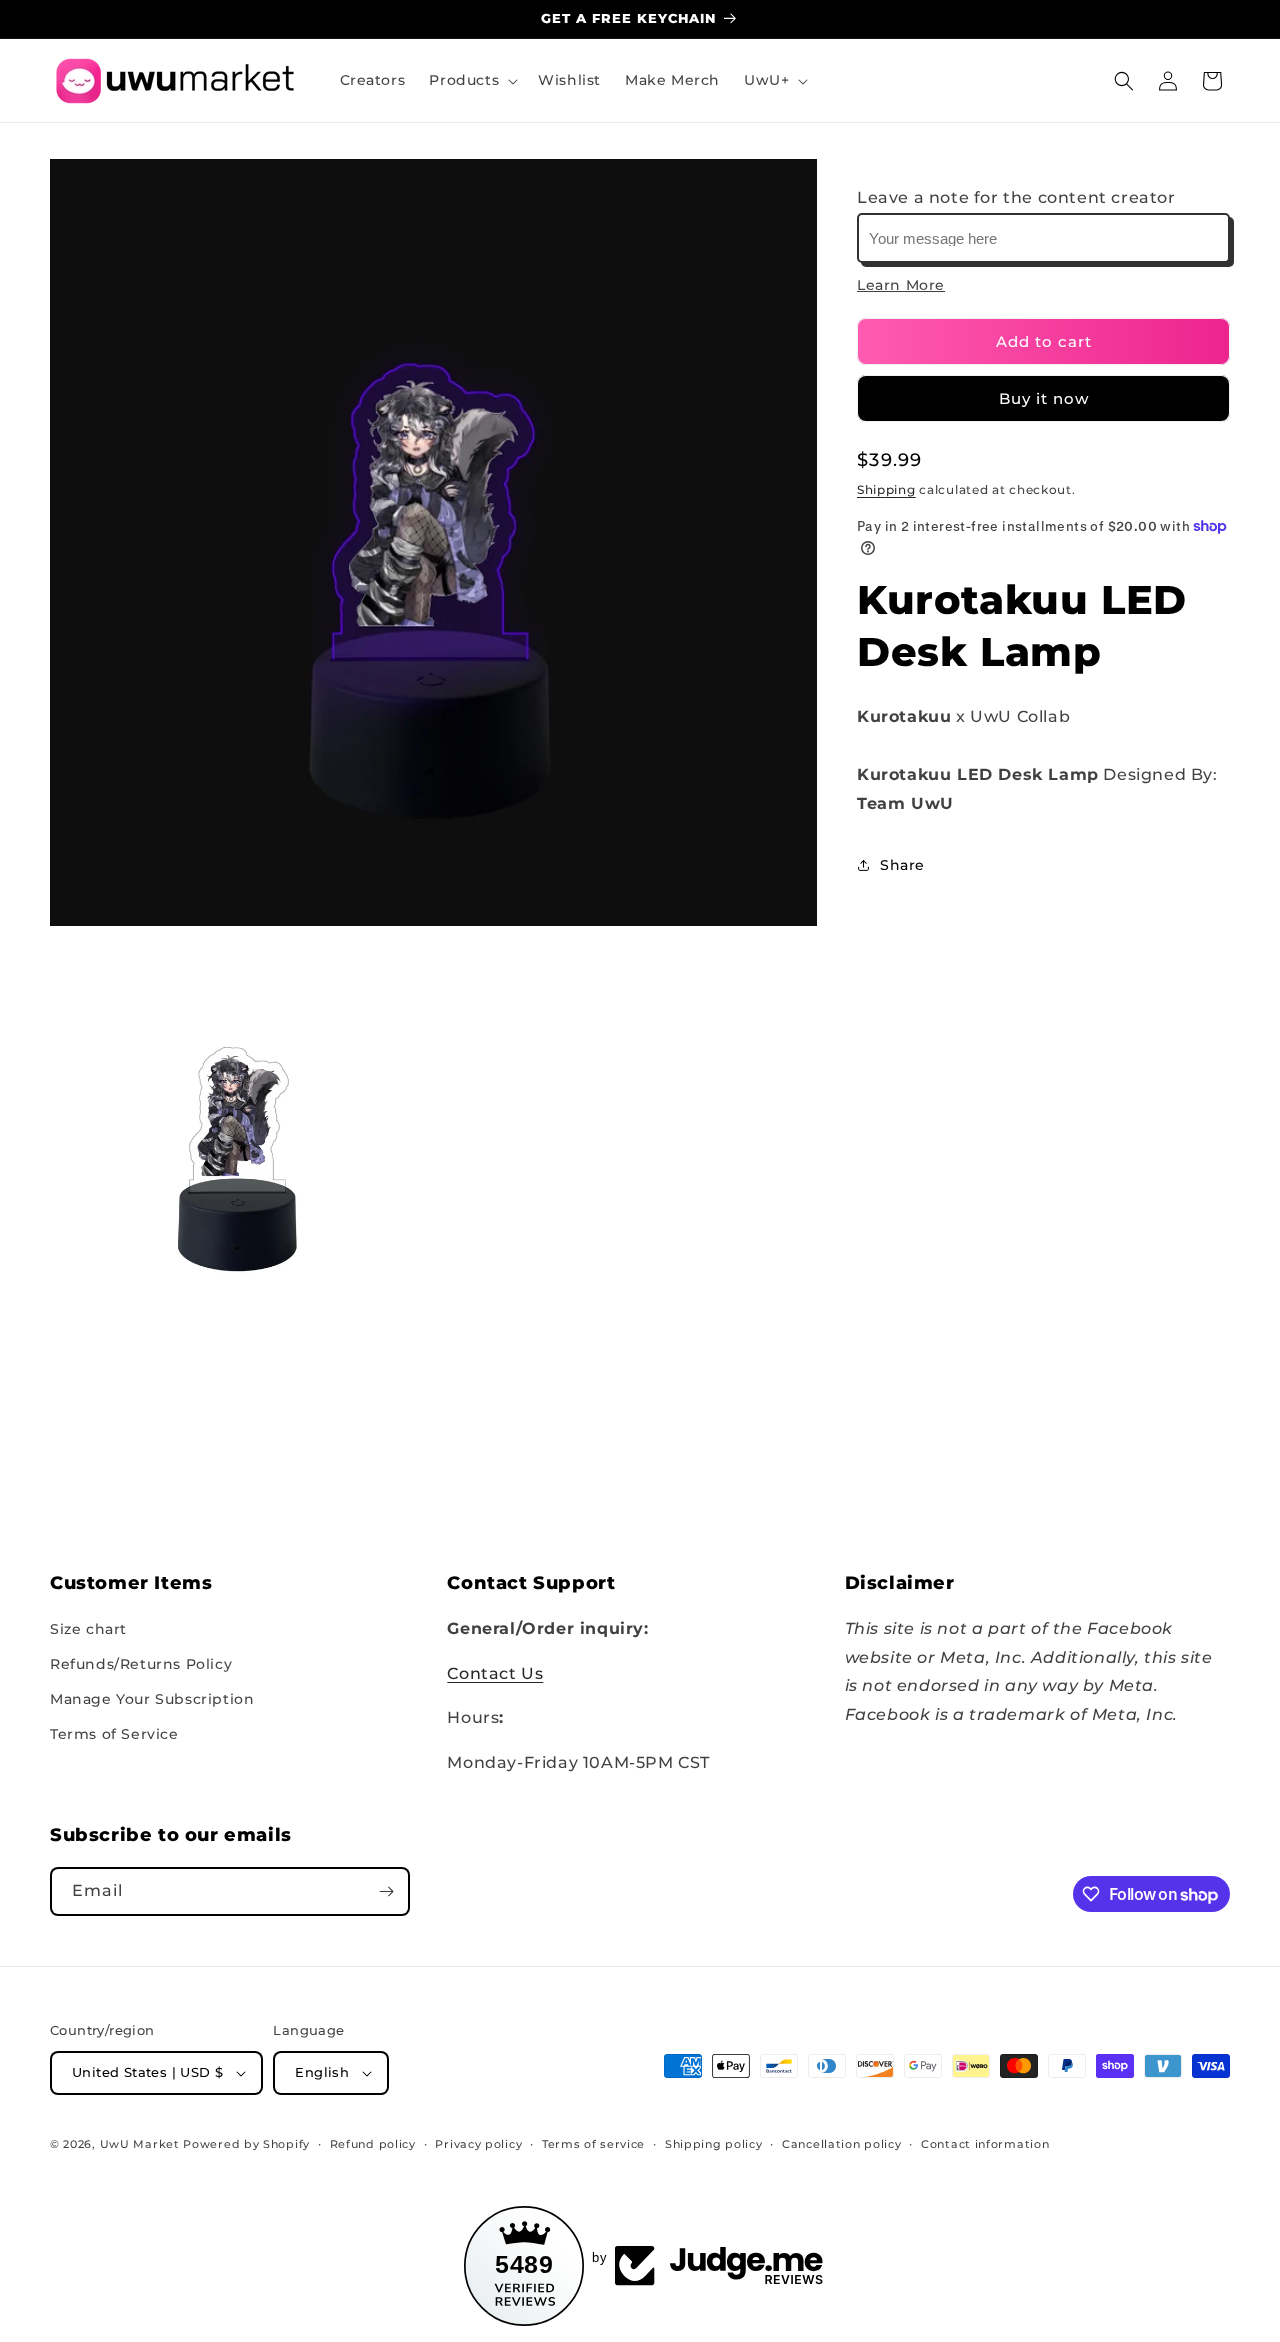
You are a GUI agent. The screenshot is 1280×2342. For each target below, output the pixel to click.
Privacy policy (478, 2144)
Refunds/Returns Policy (141, 1664)
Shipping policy (714, 2144)
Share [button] (902, 865)
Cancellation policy (841, 2144)
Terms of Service (114, 1734)
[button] (471, 80)
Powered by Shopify (246, 2144)
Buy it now (1044, 398)
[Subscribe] (386, 1891)
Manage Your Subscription (152, 1699)
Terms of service (593, 2144)
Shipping (886, 489)
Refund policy (373, 2144)
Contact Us (495, 1673)
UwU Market (140, 2144)
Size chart (88, 1629)
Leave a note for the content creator (1016, 197)
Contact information (985, 2144)
